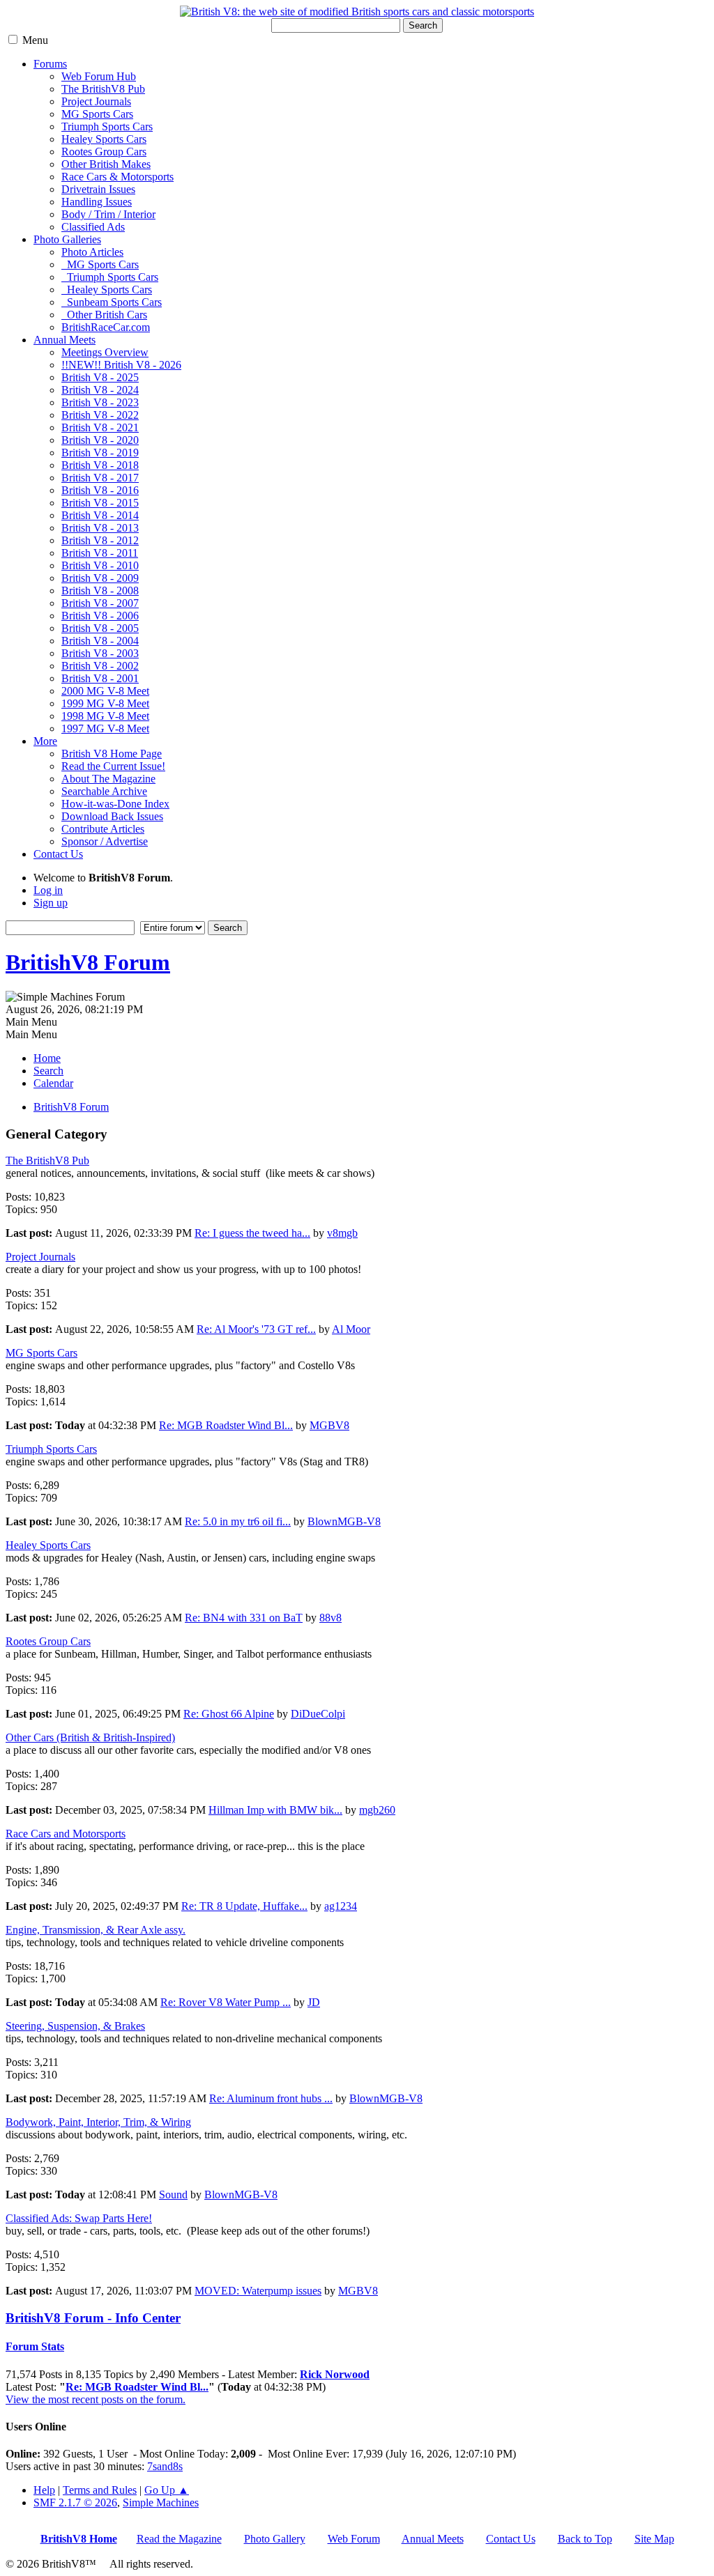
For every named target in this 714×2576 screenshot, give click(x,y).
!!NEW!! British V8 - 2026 (121, 365)
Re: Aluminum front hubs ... (271, 2098)
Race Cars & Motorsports (117, 177)
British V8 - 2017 (100, 478)
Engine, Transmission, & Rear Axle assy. (96, 1930)
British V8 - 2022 (100, 415)
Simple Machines (161, 2502)
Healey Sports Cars (104, 139)
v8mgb (342, 1233)
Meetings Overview (105, 352)
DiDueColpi (318, 1714)
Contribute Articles (103, 829)
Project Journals (96, 101)
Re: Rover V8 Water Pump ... (226, 2002)
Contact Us (58, 854)
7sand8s (165, 2466)
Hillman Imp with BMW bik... (275, 1810)
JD (314, 2002)
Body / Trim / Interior (108, 214)
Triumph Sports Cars (107, 126)
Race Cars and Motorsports (66, 1834)
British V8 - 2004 (100, 641)
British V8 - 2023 (100, 402)
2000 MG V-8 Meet (105, 691)
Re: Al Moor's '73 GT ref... (256, 1329)
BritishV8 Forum (88, 962)
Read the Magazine (179, 2539)
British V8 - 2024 (100, 390)
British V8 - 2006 (100, 616)
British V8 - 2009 (100, 578)
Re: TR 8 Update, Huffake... (244, 1906)
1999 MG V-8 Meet (105, 703)
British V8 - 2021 (100, 427)
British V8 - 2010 (100, 565)
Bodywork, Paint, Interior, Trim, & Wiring (98, 2122)
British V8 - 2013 (100, 528)
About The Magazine (108, 779)
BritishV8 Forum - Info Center (93, 2318)
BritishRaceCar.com (106, 327)
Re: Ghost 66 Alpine (229, 1714)
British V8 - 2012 (100, 540)
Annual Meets (64, 340)
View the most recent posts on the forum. (96, 2399)
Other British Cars (104, 315)
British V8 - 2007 (100, 603)
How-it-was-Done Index (115, 804)
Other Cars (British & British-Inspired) (90, 1737)
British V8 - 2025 (100, 377)
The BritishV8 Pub (103, 89)
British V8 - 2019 (100, 453)
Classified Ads (93, 227)
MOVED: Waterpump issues (258, 2291)
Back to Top (585, 2539)
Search (423, 25)
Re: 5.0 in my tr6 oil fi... (238, 1521)
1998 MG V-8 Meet (105, 716)
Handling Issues (97, 202)
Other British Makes (106, 164)
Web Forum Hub (99, 76)
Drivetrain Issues (98, 189)
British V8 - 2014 (100, 515)
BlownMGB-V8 (344, 1521)
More (45, 741)
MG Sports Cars (97, 114)
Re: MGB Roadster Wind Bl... (226, 1425)
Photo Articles (92, 252)
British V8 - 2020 (100, 440)
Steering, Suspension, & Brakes (75, 2026)
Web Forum (354, 2539)
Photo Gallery (275, 2539)
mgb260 (377, 1810)
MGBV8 (329, 1425)
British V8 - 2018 (100, 465)
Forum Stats (35, 2346)
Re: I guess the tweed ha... (252, 1233)
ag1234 (341, 1906)
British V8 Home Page (112, 754)
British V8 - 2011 (100, 553)
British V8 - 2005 (100, 628)
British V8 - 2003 (100, 653)
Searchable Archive (104, 791)
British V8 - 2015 (100, 503)
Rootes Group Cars (104, 152)
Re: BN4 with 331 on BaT (244, 1618)
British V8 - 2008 (100, 591)
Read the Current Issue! (113, 766)
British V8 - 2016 (100, 490)
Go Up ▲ (167, 2490)
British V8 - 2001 (100, 678)
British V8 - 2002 (100, 666)
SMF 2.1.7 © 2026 (75, 2502)
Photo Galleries (67, 239)
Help (44, 2490)
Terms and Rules (100, 2490)
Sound (173, 2195)
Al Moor (351, 1329)
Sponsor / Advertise (105, 841)
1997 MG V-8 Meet (105, 728)
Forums (50, 64)
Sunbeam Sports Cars (112, 302)
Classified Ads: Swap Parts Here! (79, 2218)
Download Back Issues (112, 816)
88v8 (331, 1618)
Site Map (654, 2539)
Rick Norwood (335, 2374)
